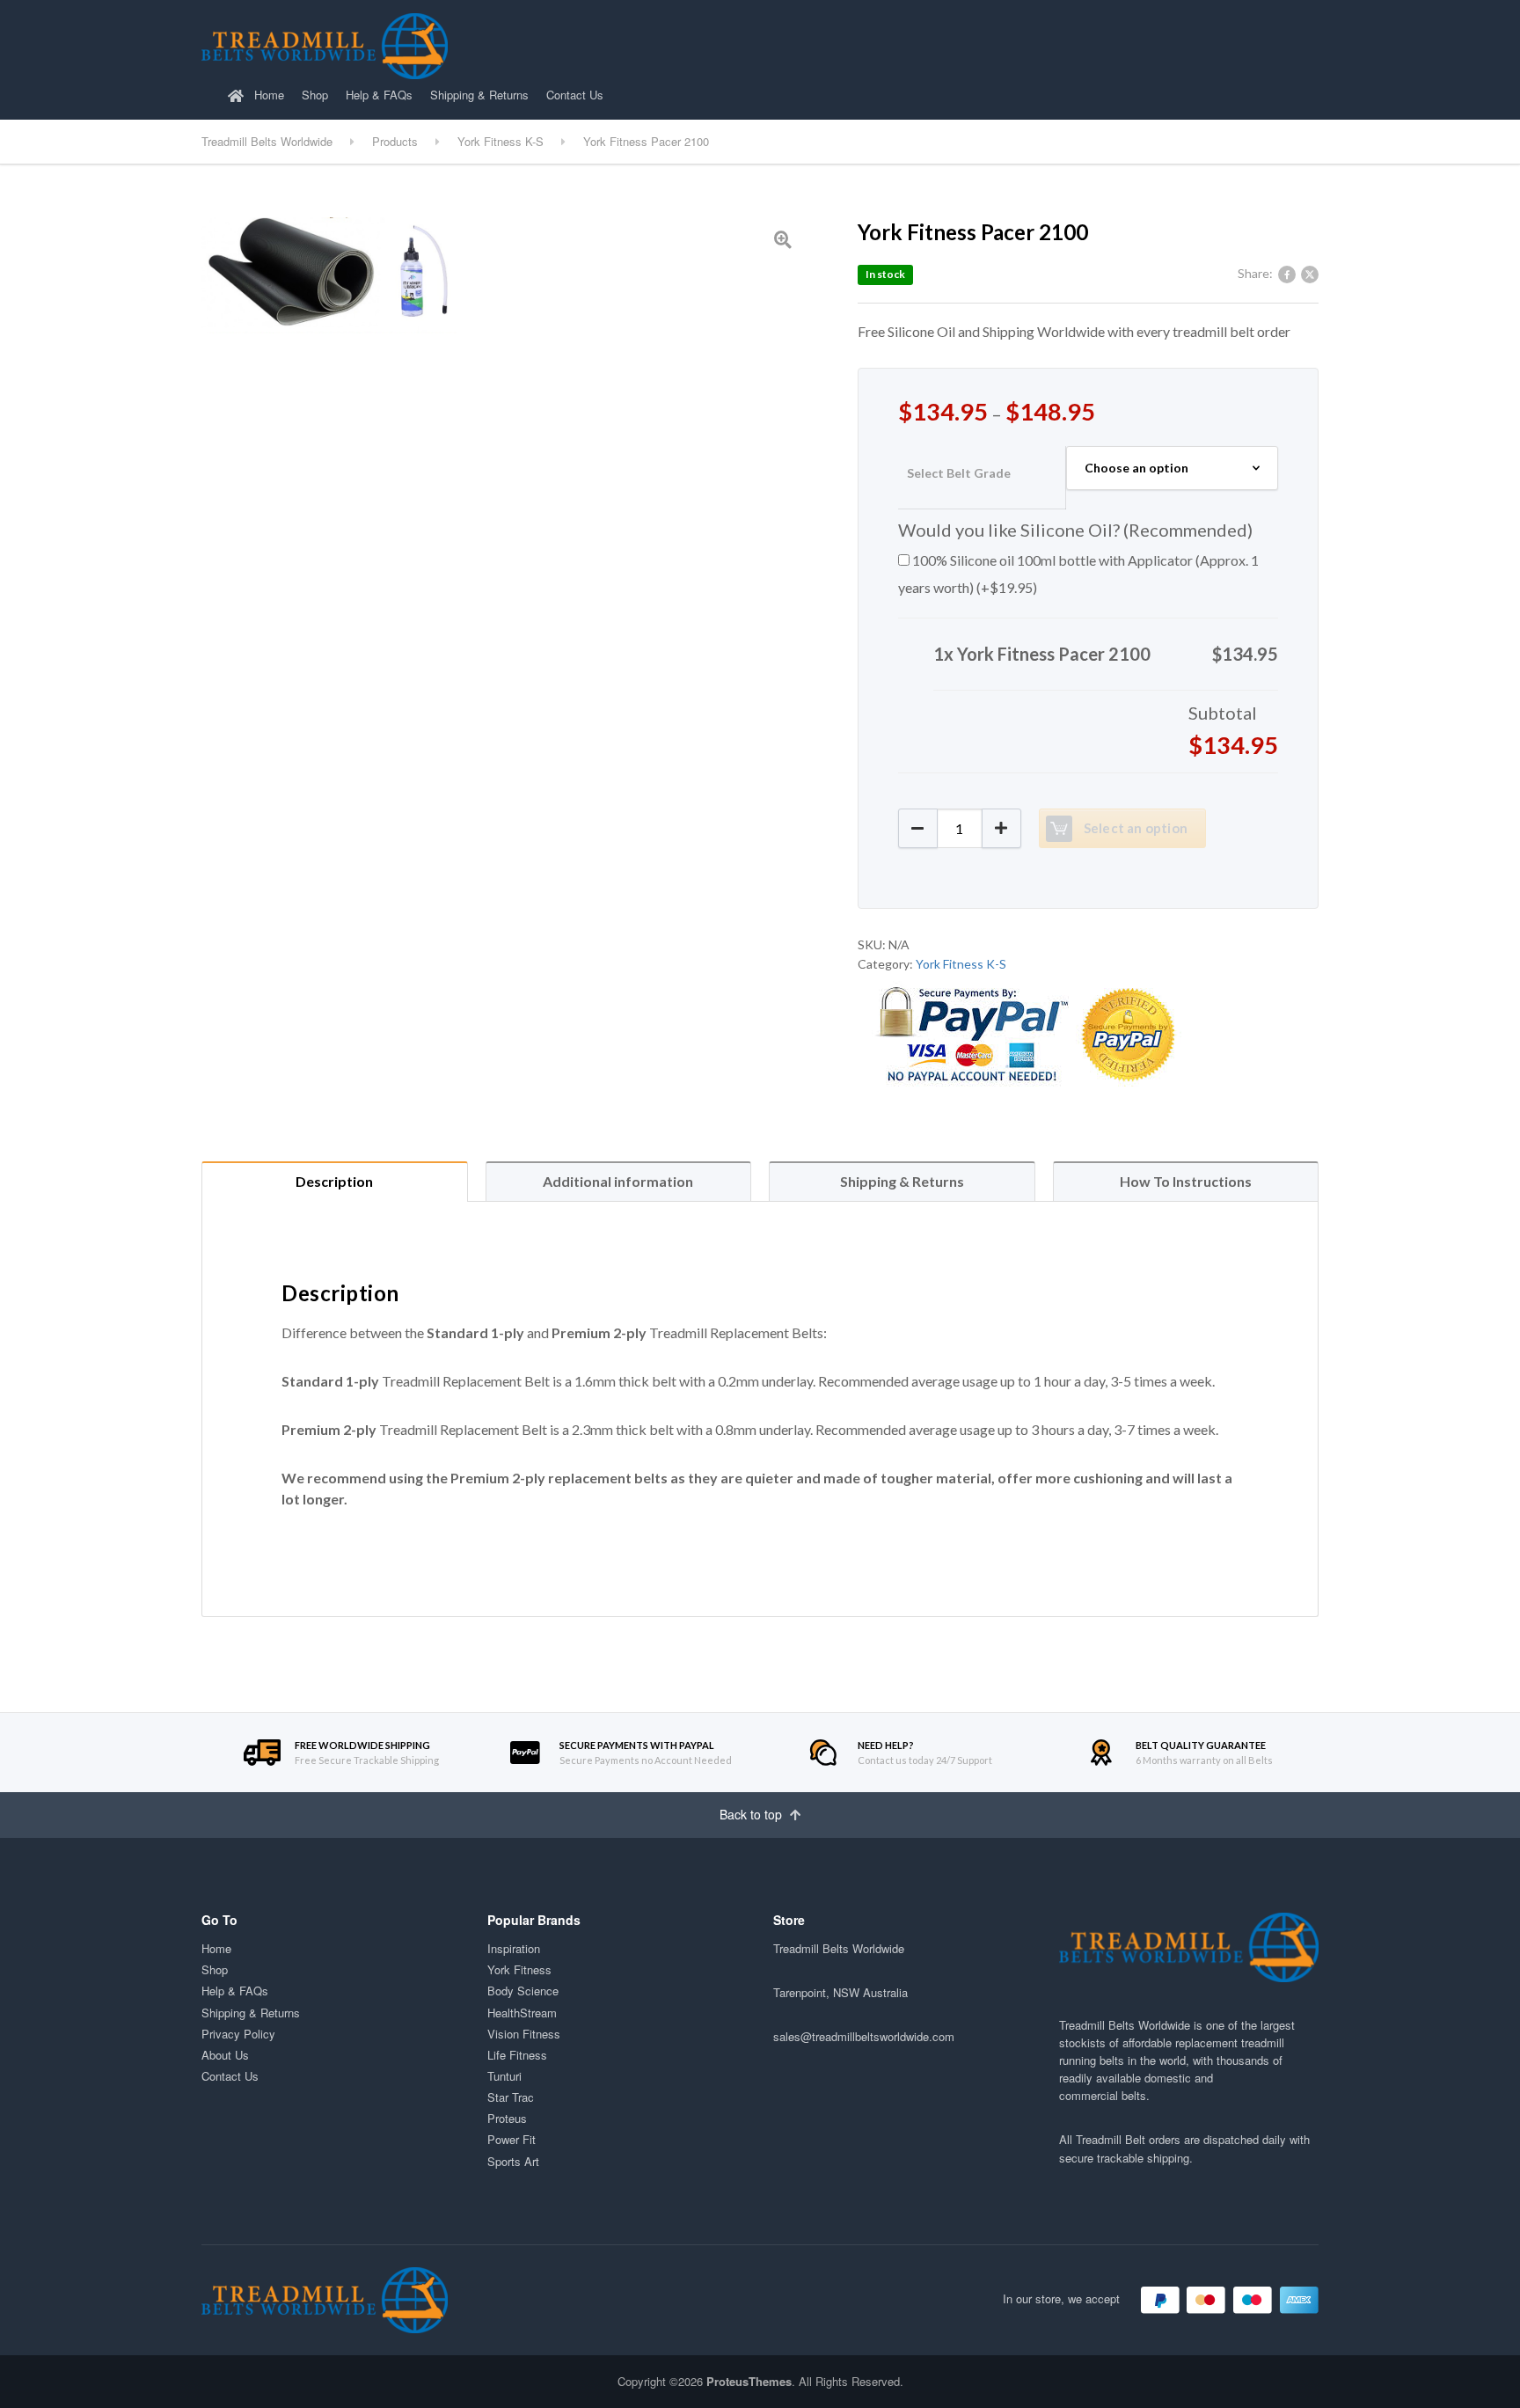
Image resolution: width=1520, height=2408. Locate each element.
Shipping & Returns (479, 95)
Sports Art (513, 2161)
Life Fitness (517, 2055)
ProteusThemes (749, 2381)
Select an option (1136, 828)
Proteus (507, 2118)
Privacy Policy (238, 2034)
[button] (1001, 828)
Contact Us (575, 95)
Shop (315, 95)
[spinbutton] (960, 828)
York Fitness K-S (961, 964)
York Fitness (519, 1969)
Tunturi (504, 2076)
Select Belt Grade (959, 473)
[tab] (335, 1181)
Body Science (523, 1991)
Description (334, 1181)
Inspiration (514, 1948)
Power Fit (512, 2139)
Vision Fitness (524, 2034)
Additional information (618, 1181)
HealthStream (522, 2013)
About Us (225, 2055)
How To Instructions (1186, 1181)
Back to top (753, 1814)
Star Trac (511, 2097)
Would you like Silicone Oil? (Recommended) (1075, 530)
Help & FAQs (379, 95)
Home (267, 95)
